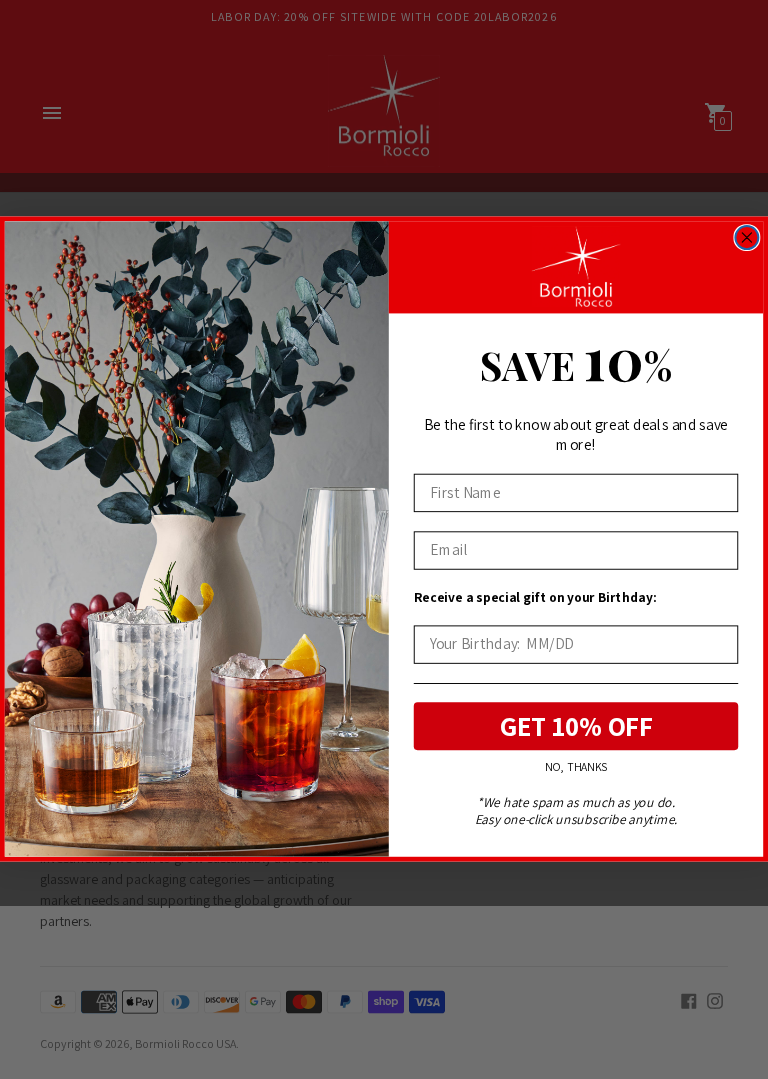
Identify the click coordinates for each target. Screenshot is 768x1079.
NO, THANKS (576, 767)
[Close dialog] (746, 237)
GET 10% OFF (576, 727)
